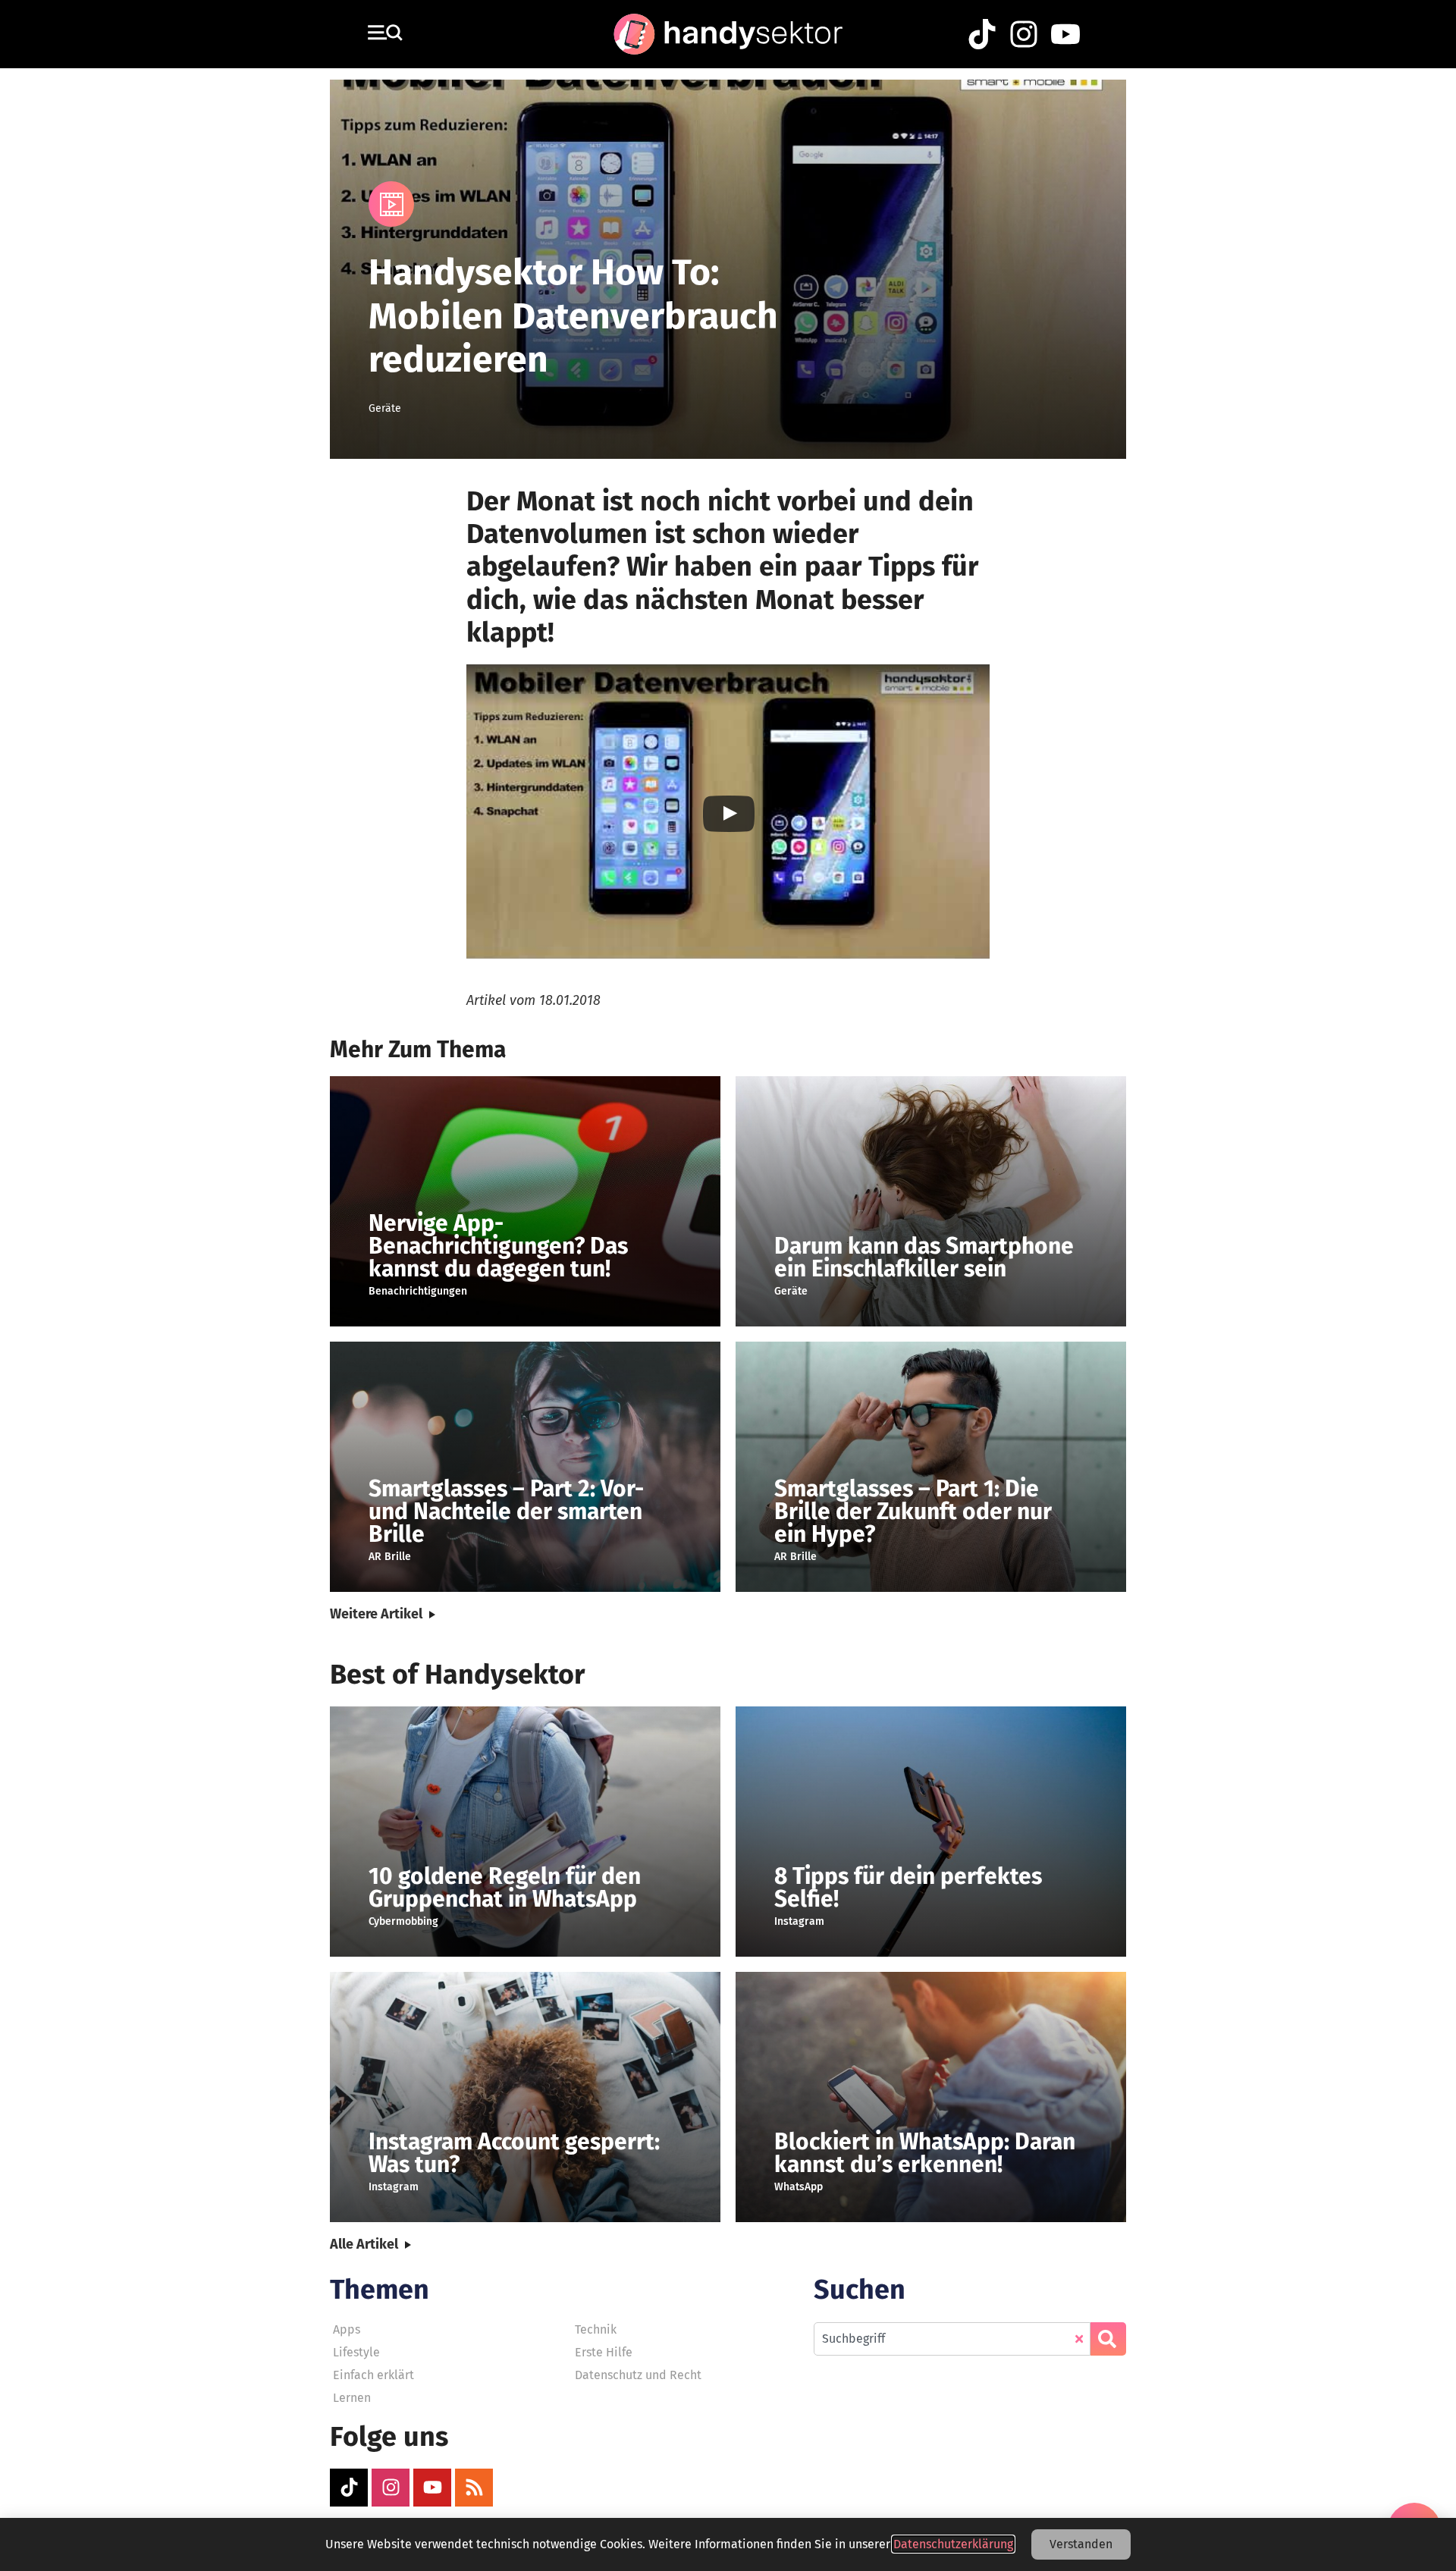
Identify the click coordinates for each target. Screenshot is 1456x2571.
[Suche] (1108, 2339)
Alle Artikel (364, 2244)
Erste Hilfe (604, 2352)
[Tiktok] (349, 2488)
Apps (347, 2329)
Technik (596, 2329)
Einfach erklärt (373, 2375)
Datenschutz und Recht (638, 2375)
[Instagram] (391, 2488)
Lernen (352, 2398)
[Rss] (474, 2488)
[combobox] (952, 2339)
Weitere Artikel (376, 1614)
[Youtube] (432, 2488)
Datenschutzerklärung (953, 2544)
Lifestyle (356, 2352)
